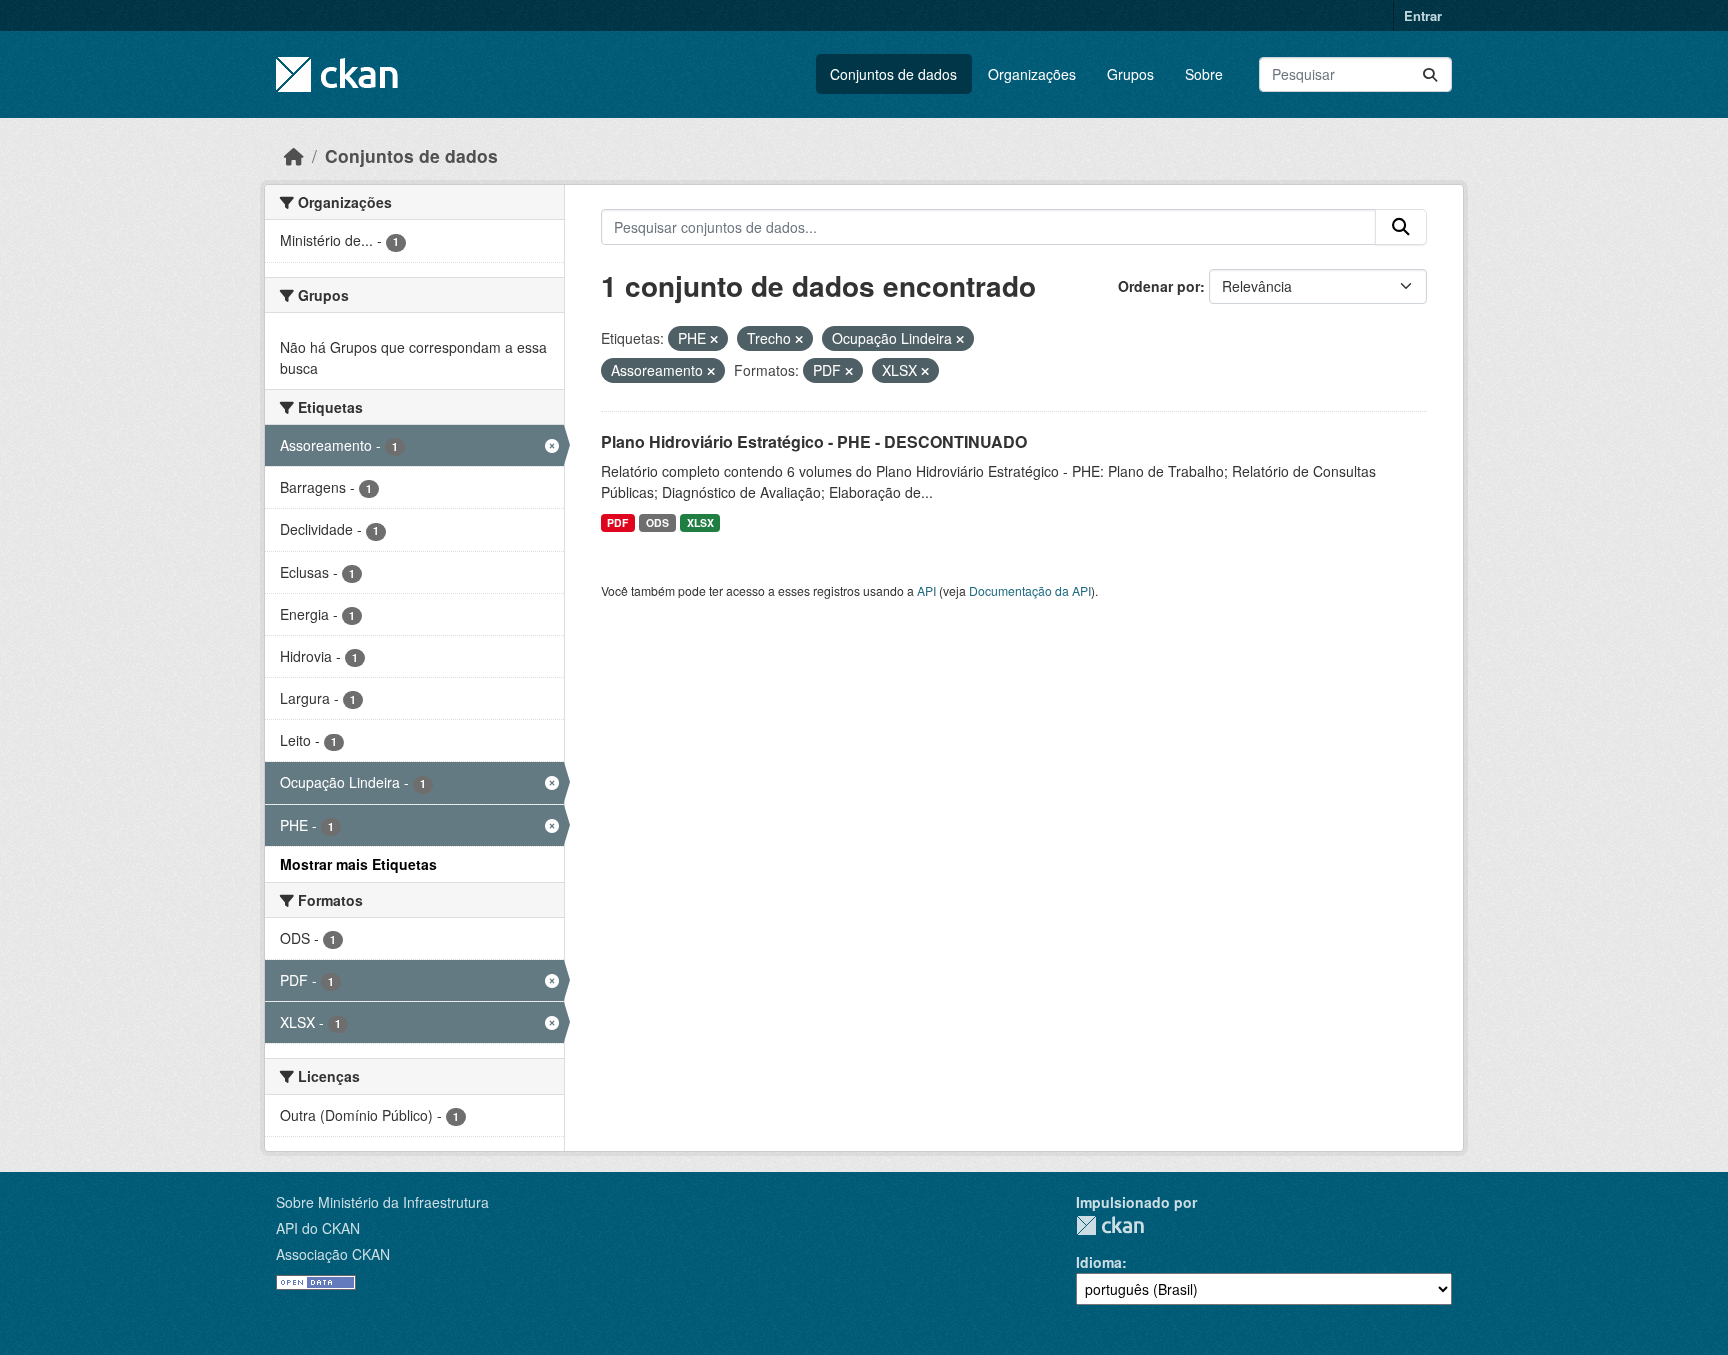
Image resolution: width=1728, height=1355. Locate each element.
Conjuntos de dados (893, 74)
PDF (617, 522)
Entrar (1423, 15)
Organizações (1032, 74)
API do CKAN (318, 1228)
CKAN (1110, 1225)
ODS (657, 522)
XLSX (700, 522)
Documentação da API (1030, 590)
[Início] (294, 155)
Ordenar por (1159, 286)
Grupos (1130, 74)
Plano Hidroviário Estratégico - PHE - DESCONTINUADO (814, 441)
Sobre (1204, 74)
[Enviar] (1430, 74)
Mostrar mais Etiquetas (358, 864)
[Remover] (714, 339)
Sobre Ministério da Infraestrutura (382, 1202)
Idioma (1099, 1262)
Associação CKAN (333, 1254)
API (926, 590)
